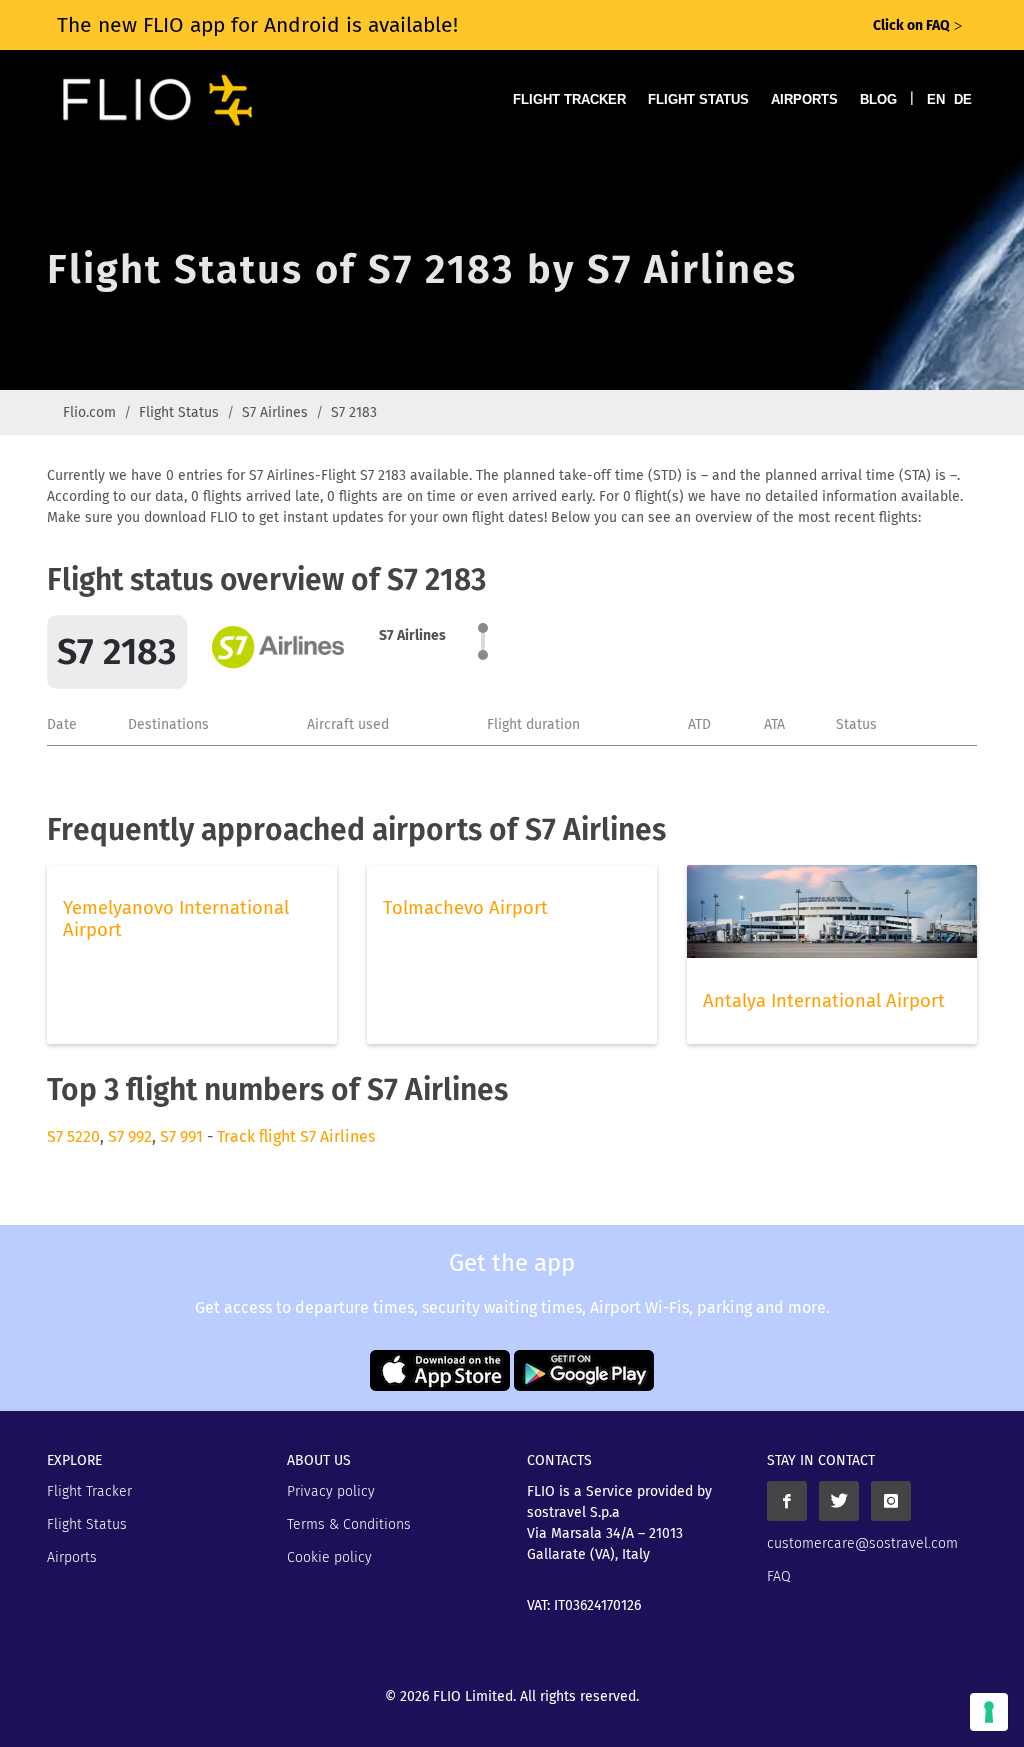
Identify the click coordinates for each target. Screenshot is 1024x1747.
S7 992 (130, 1136)
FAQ (779, 1576)
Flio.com (89, 412)
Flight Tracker (569, 99)
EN (936, 99)
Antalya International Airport (824, 1001)
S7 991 (181, 1136)
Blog (878, 99)
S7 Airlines (275, 412)
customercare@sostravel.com (862, 1543)
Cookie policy (329, 1557)
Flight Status (698, 99)
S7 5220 (73, 1136)
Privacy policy (331, 1491)
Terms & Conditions (349, 1524)
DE (963, 99)
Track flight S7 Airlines (296, 1136)
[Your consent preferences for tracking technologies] (989, 1712)
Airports (804, 99)
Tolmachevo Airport (465, 908)
